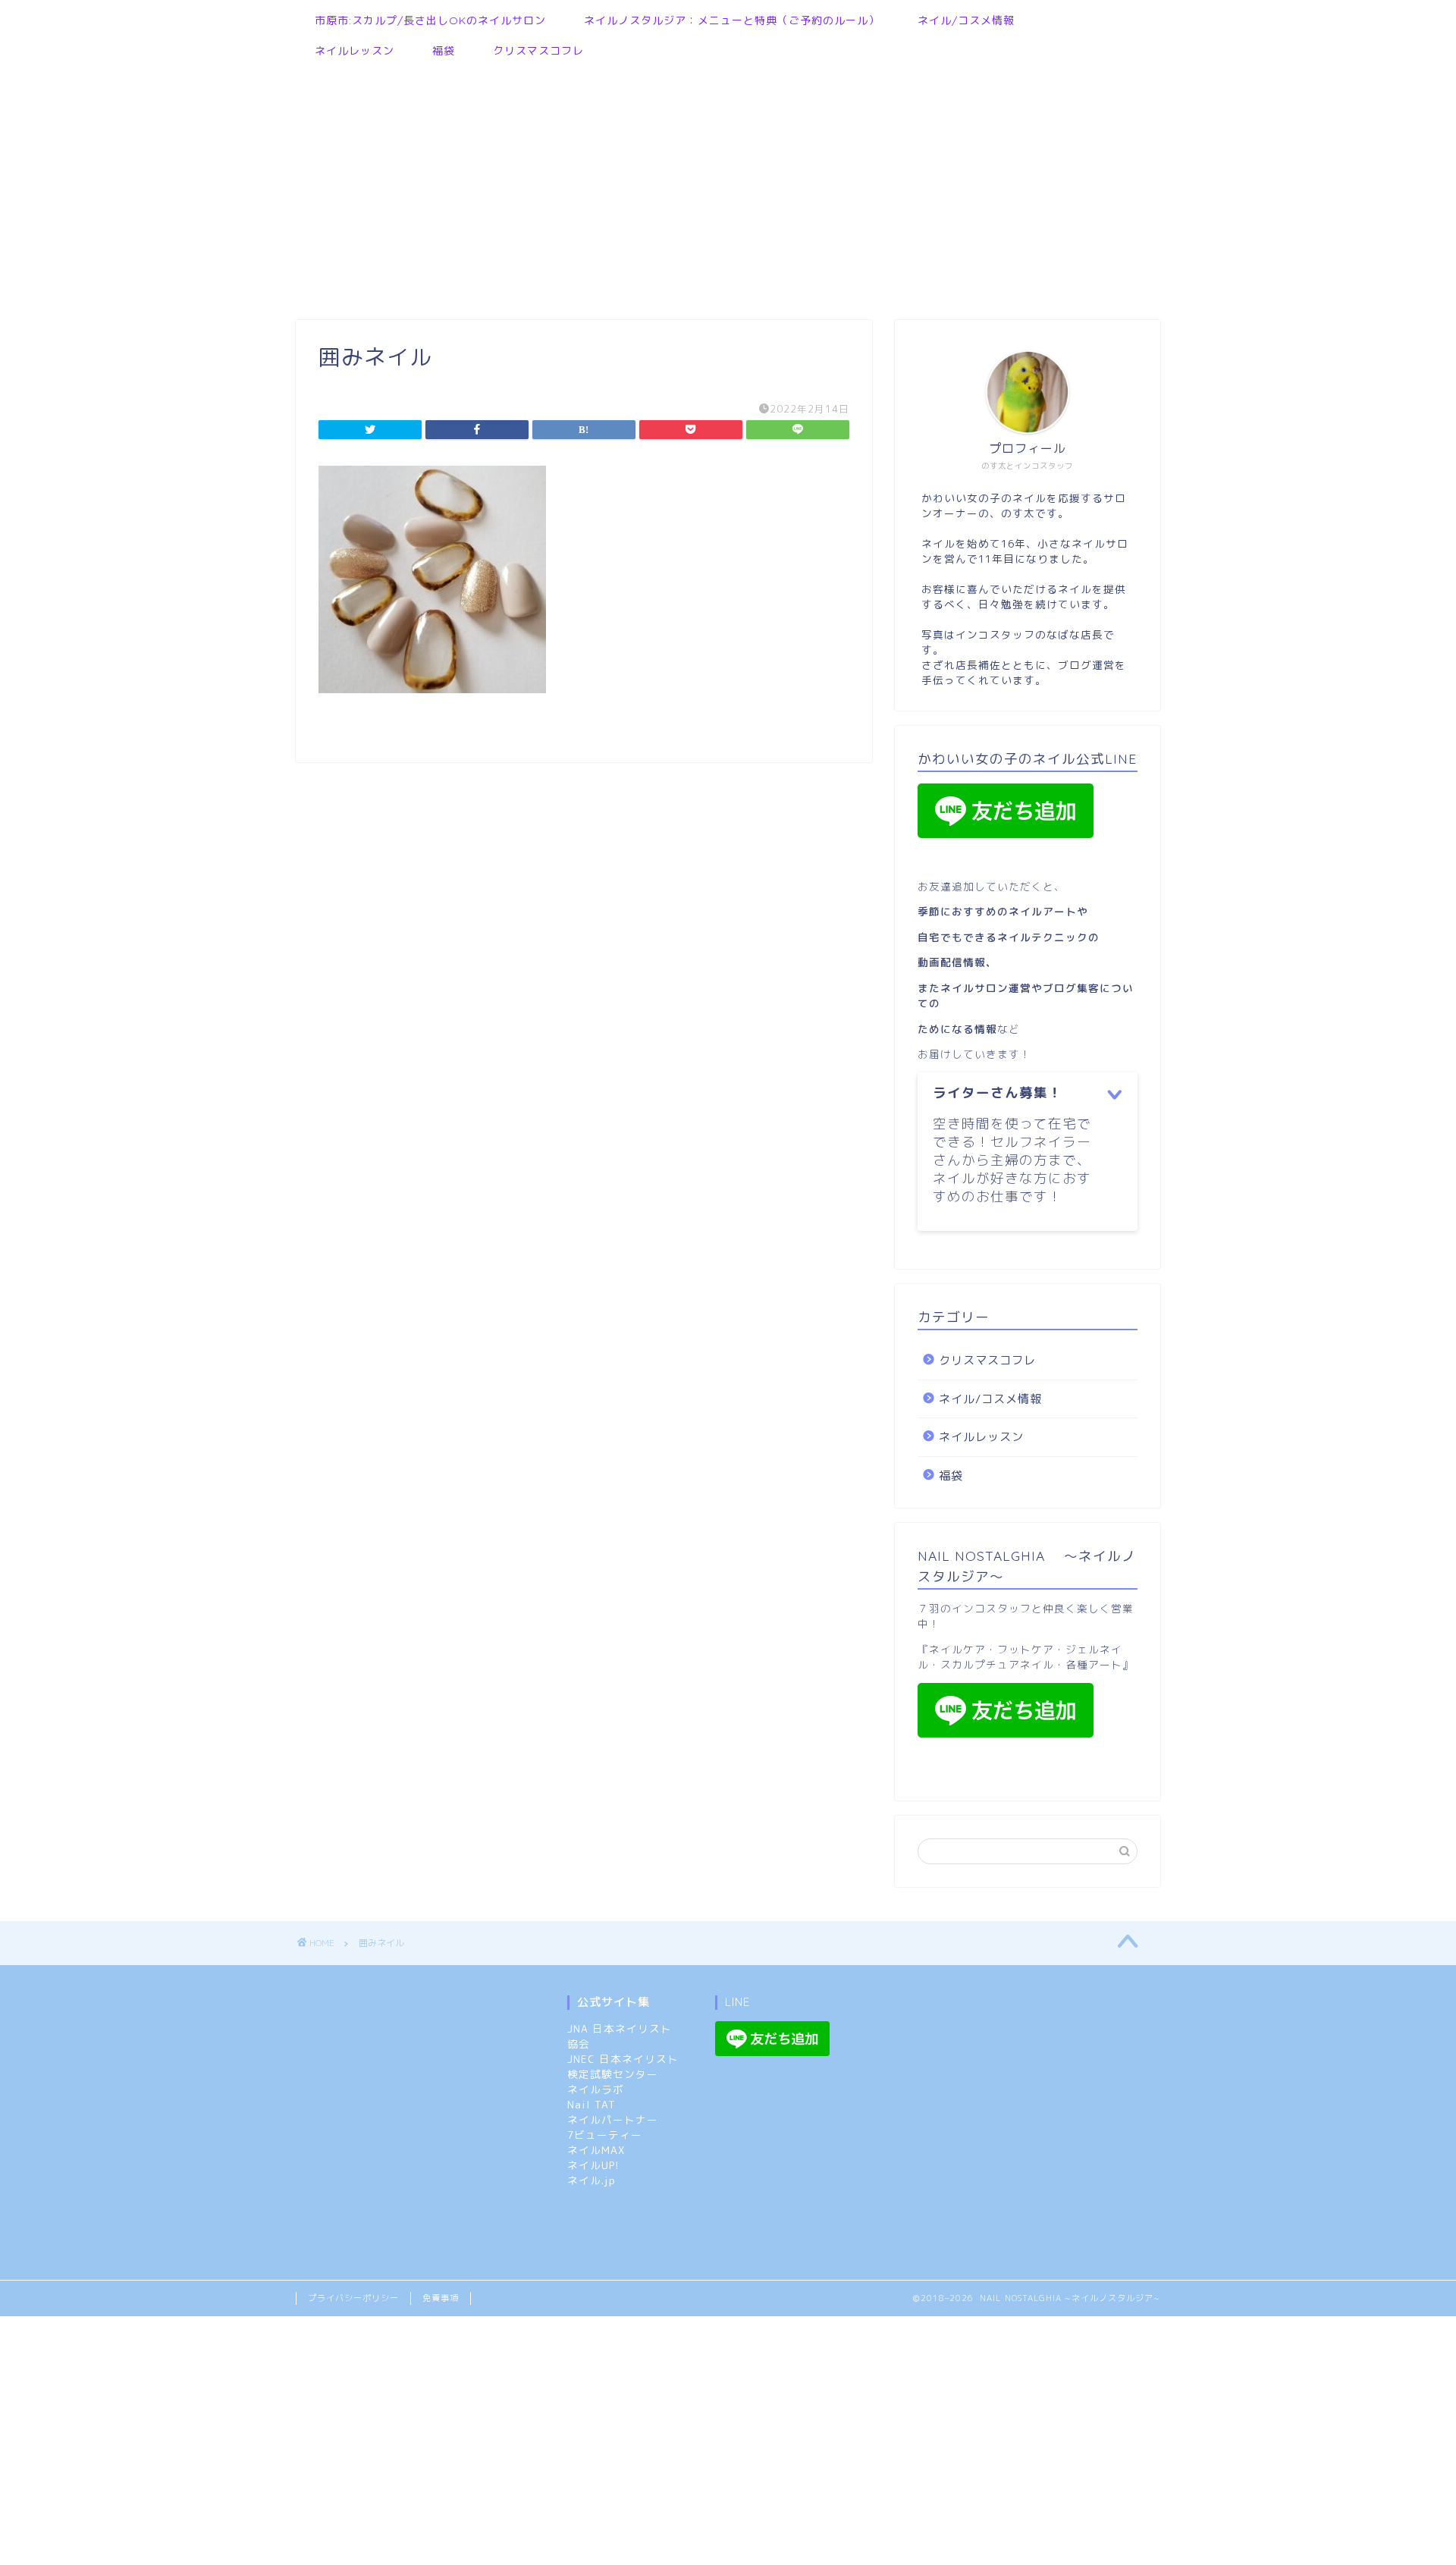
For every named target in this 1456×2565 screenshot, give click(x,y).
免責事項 (441, 2298)
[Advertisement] (720, 184)
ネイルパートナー (613, 2119)
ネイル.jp (591, 2180)
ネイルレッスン (355, 51)
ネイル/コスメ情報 (966, 20)
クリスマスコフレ (538, 51)
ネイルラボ (596, 2089)
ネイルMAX (596, 2150)
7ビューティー (605, 2135)
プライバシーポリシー (353, 2298)
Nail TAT (591, 2104)
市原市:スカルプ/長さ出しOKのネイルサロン (430, 20)
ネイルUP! (593, 2165)
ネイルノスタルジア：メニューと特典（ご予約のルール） (732, 20)
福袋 (444, 51)
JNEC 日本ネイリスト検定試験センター (623, 2066)
